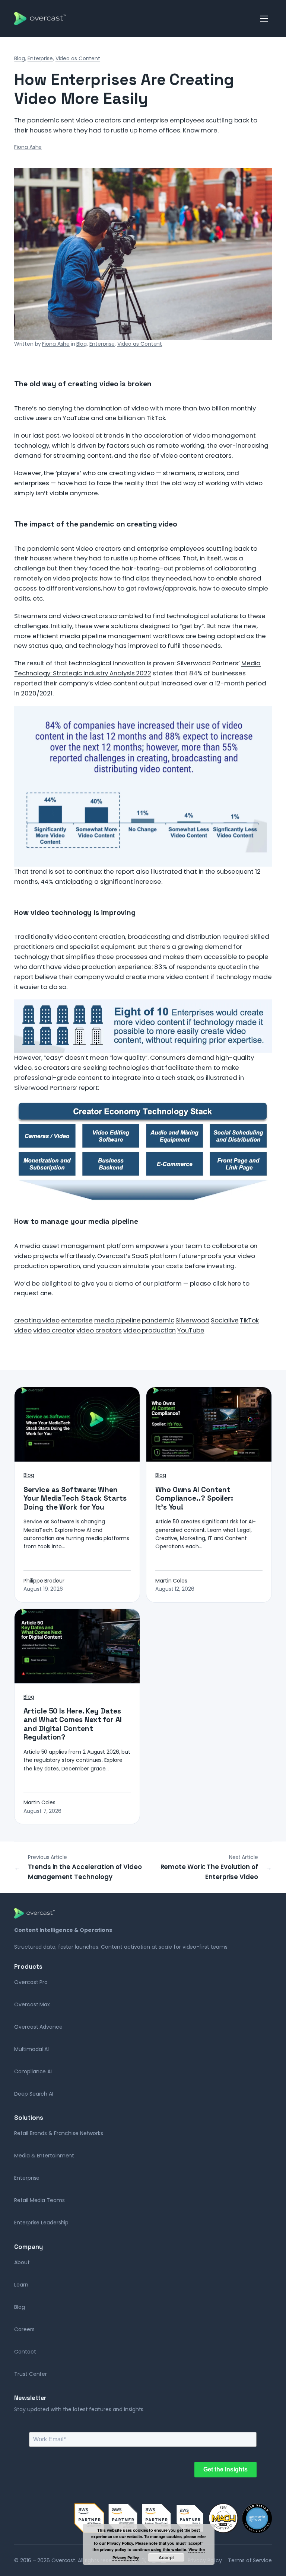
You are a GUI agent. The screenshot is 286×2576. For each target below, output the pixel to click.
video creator (54, 1330)
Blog (20, 58)
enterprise (77, 1320)
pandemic (158, 1320)
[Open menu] (264, 19)
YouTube (191, 1330)
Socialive (225, 1320)
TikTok (249, 1320)
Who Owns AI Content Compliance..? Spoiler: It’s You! (194, 1499)
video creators (99, 1330)
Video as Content (78, 58)
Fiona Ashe (28, 147)
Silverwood (192, 1320)
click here (227, 1283)
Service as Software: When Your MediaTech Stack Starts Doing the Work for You (75, 1499)
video (23, 1330)
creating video (37, 1320)
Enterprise (40, 58)
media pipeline (117, 1320)
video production (150, 1330)
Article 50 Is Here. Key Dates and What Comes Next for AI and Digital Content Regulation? (72, 1724)
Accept (166, 2557)
